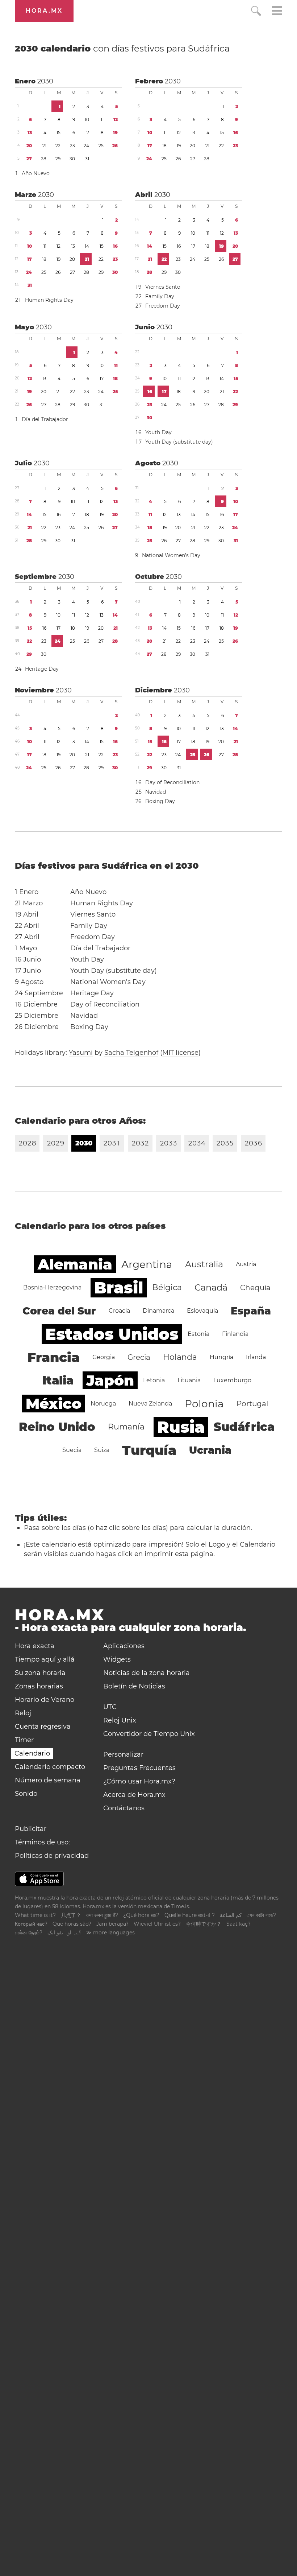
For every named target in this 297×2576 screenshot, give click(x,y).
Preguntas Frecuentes (139, 1768)
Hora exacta (35, 1646)
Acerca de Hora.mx (134, 1795)
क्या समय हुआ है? (102, 1915)
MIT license (180, 1053)
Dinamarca (158, 1311)
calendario (122, 48)
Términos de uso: (42, 1842)
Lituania (189, 1380)
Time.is (180, 1906)
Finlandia (235, 1334)
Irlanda (256, 1357)
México (54, 1404)
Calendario (32, 1753)
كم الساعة (231, 1915)
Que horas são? (72, 1924)
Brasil (119, 1288)
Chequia (255, 1288)
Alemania (75, 1264)
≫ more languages (110, 1933)
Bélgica (167, 1287)
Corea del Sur (59, 1311)
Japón (110, 1380)
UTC (110, 1707)
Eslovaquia (202, 1311)
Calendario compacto (50, 1767)
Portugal (252, 1404)
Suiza (102, 1450)
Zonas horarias (39, 1686)
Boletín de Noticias (134, 1686)
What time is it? (35, 1915)
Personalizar (123, 1754)
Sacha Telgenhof (131, 1053)
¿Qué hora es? (141, 1915)
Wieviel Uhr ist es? (157, 1924)
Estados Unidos (112, 1334)
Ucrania (210, 1450)
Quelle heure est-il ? (190, 1915)
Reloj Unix (120, 1720)
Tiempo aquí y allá (45, 1659)
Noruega (103, 1404)
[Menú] (277, 12)
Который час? (31, 1924)
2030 (45, 81)
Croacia (119, 1311)
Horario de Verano (45, 1700)
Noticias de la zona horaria (147, 1673)
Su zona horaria (40, 1673)
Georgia (104, 1357)
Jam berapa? (112, 1924)
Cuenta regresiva (43, 1727)
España (251, 1311)
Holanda (180, 1357)
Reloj (23, 1713)
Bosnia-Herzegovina (52, 1287)
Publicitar (31, 1829)
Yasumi (81, 1053)
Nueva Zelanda (150, 1404)
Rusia (181, 1427)
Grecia (139, 1357)
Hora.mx (44, 11)
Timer (24, 1740)
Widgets (117, 1659)
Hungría (221, 1357)
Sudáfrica (209, 48)
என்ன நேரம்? (29, 1933)
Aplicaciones (124, 1646)
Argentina (147, 1264)
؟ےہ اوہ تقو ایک (64, 1933)
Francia (54, 1357)
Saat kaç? (239, 1924)
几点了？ (71, 1915)
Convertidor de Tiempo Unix (149, 1734)
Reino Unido (57, 1427)
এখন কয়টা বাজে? (261, 1915)
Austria (246, 1264)
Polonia (204, 1404)
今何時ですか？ (204, 1924)
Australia (204, 1264)
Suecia (72, 1450)
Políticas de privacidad (52, 1856)
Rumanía (126, 1427)
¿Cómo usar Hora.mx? (139, 1781)
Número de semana (48, 1780)
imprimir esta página (179, 1554)
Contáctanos (124, 1808)
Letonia (154, 1380)
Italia (58, 1380)
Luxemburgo (232, 1380)
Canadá (211, 1287)
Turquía (149, 1450)
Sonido (26, 1794)
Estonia (198, 1334)
